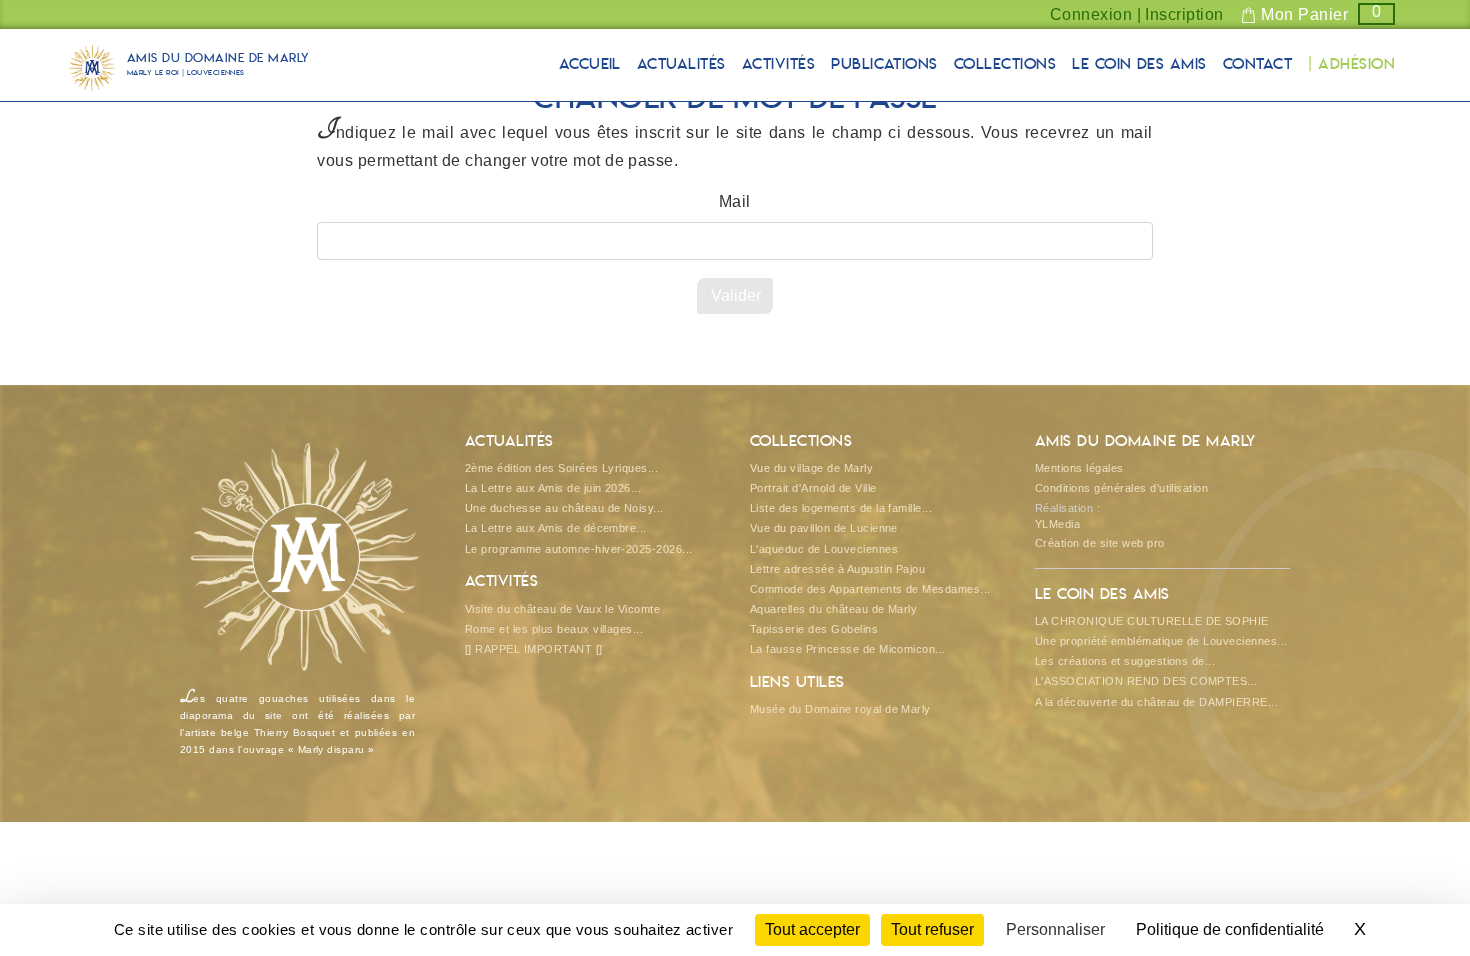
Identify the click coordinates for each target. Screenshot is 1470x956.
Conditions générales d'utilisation (1121, 488)
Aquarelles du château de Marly (833, 609)
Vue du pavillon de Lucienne (824, 528)
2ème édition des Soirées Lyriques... (561, 468)
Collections (1005, 65)
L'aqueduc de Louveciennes (824, 549)
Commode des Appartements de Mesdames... (870, 589)
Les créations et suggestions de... (1125, 661)
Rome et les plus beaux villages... (554, 629)
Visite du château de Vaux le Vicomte (562, 609)
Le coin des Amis (1139, 65)
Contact (1257, 65)
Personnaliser (1055, 929)
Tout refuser (932, 929)
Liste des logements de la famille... (841, 508)
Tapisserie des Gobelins (814, 629)
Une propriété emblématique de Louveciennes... (1161, 641)
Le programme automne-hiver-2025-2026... (579, 549)
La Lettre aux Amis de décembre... (556, 528)
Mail (735, 201)
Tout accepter (812, 929)
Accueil (590, 65)
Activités (778, 65)
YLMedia (1057, 524)
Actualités (681, 65)
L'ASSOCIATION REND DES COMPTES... (1146, 681)
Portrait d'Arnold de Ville (813, 488)
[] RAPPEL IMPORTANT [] (534, 649)
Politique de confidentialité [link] (1230, 929)
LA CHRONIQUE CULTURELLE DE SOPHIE (1152, 621)
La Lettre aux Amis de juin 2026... (553, 488)
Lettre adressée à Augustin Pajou (837, 569)
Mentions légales (1079, 468)
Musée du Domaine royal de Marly (840, 709)
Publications (884, 65)
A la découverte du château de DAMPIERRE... (1156, 702)
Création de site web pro (1100, 543)
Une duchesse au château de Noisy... (564, 508)
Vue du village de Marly (811, 468)
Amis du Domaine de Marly (218, 65)
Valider (736, 295)
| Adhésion (1351, 65)
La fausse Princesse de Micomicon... (848, 649)
